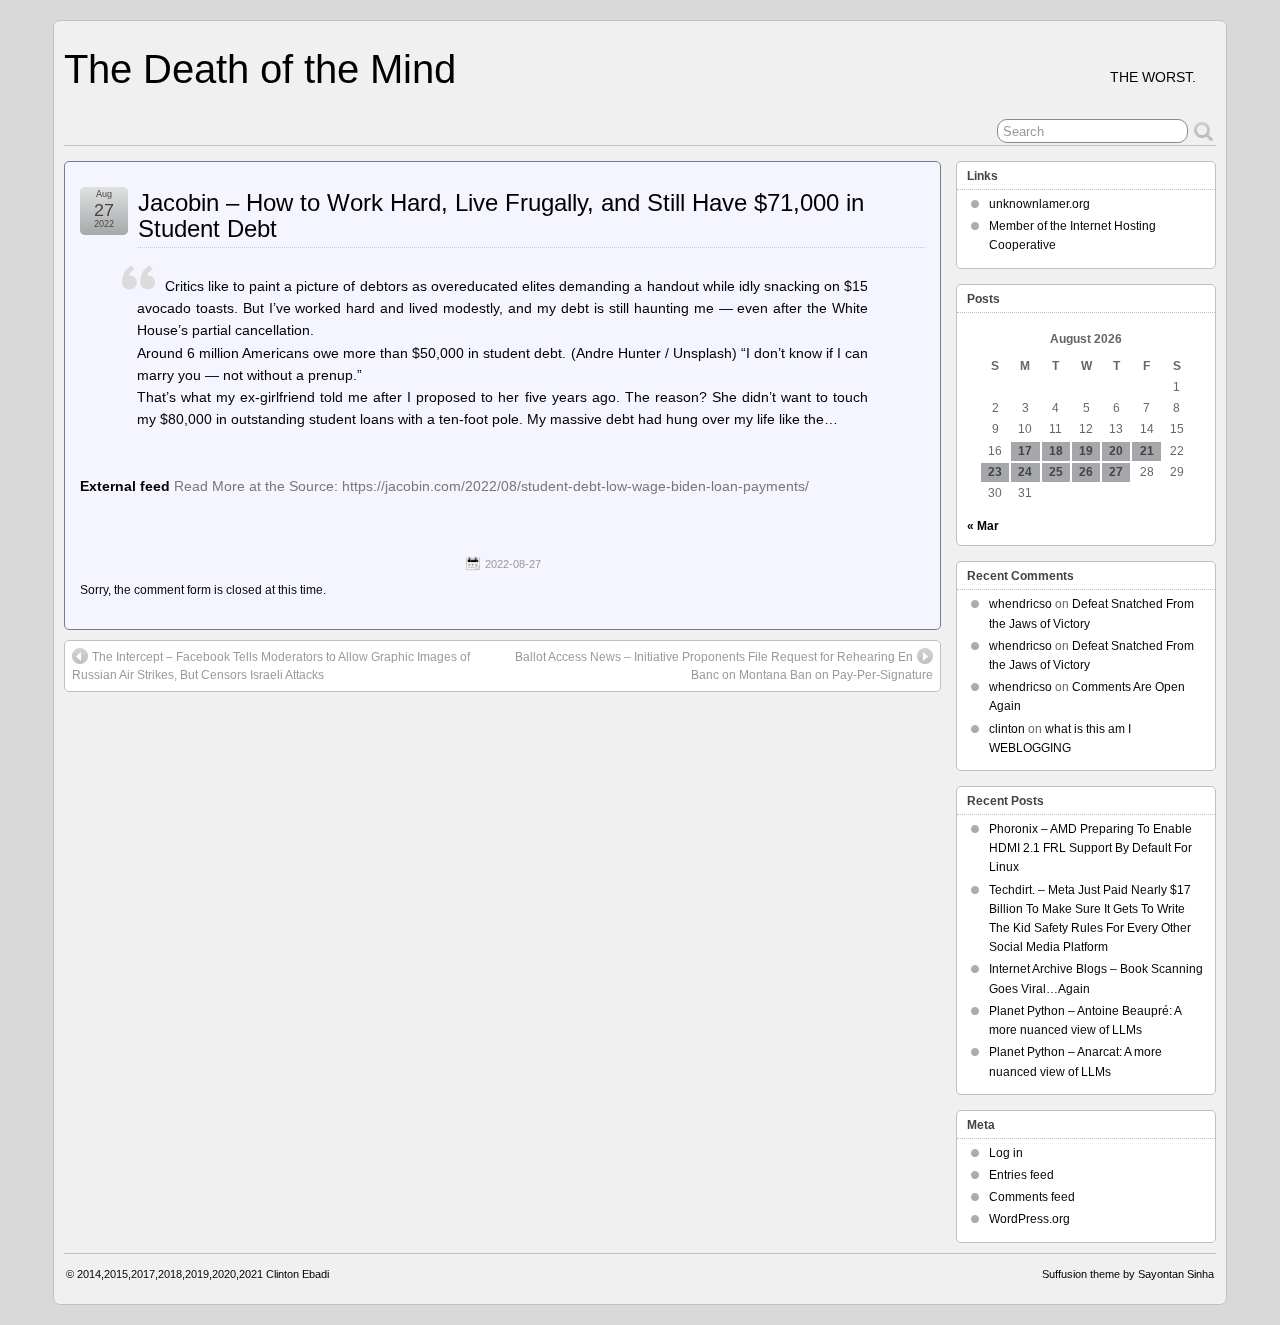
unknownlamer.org (1039, 204)
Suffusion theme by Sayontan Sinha (1128, 1274)
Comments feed (1032, 1197)
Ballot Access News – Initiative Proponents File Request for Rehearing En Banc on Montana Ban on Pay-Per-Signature (724, 666)
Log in (1006, 1153)
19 (1086, 451)
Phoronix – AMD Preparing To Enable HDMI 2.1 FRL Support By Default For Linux (1090, 848)
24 (1025, 472)
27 (1116, 472)
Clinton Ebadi (297, 1274)
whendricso (1020, 604)
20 (1116, 451)
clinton (1007, 729)
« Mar (983, 526)
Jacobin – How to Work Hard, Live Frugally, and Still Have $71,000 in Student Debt (501, 215)
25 (1056, 472)
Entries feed (1021, 1175)
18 (1056, 451)
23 (995, 472)
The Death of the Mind (260, 69)
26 (1086, 472)
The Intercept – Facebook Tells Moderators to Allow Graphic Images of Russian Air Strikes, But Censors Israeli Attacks (271, 666)
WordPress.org (1029, 1219)
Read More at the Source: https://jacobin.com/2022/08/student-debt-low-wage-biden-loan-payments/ (491, 486)
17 (1025, 451)
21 (1147, 451)
